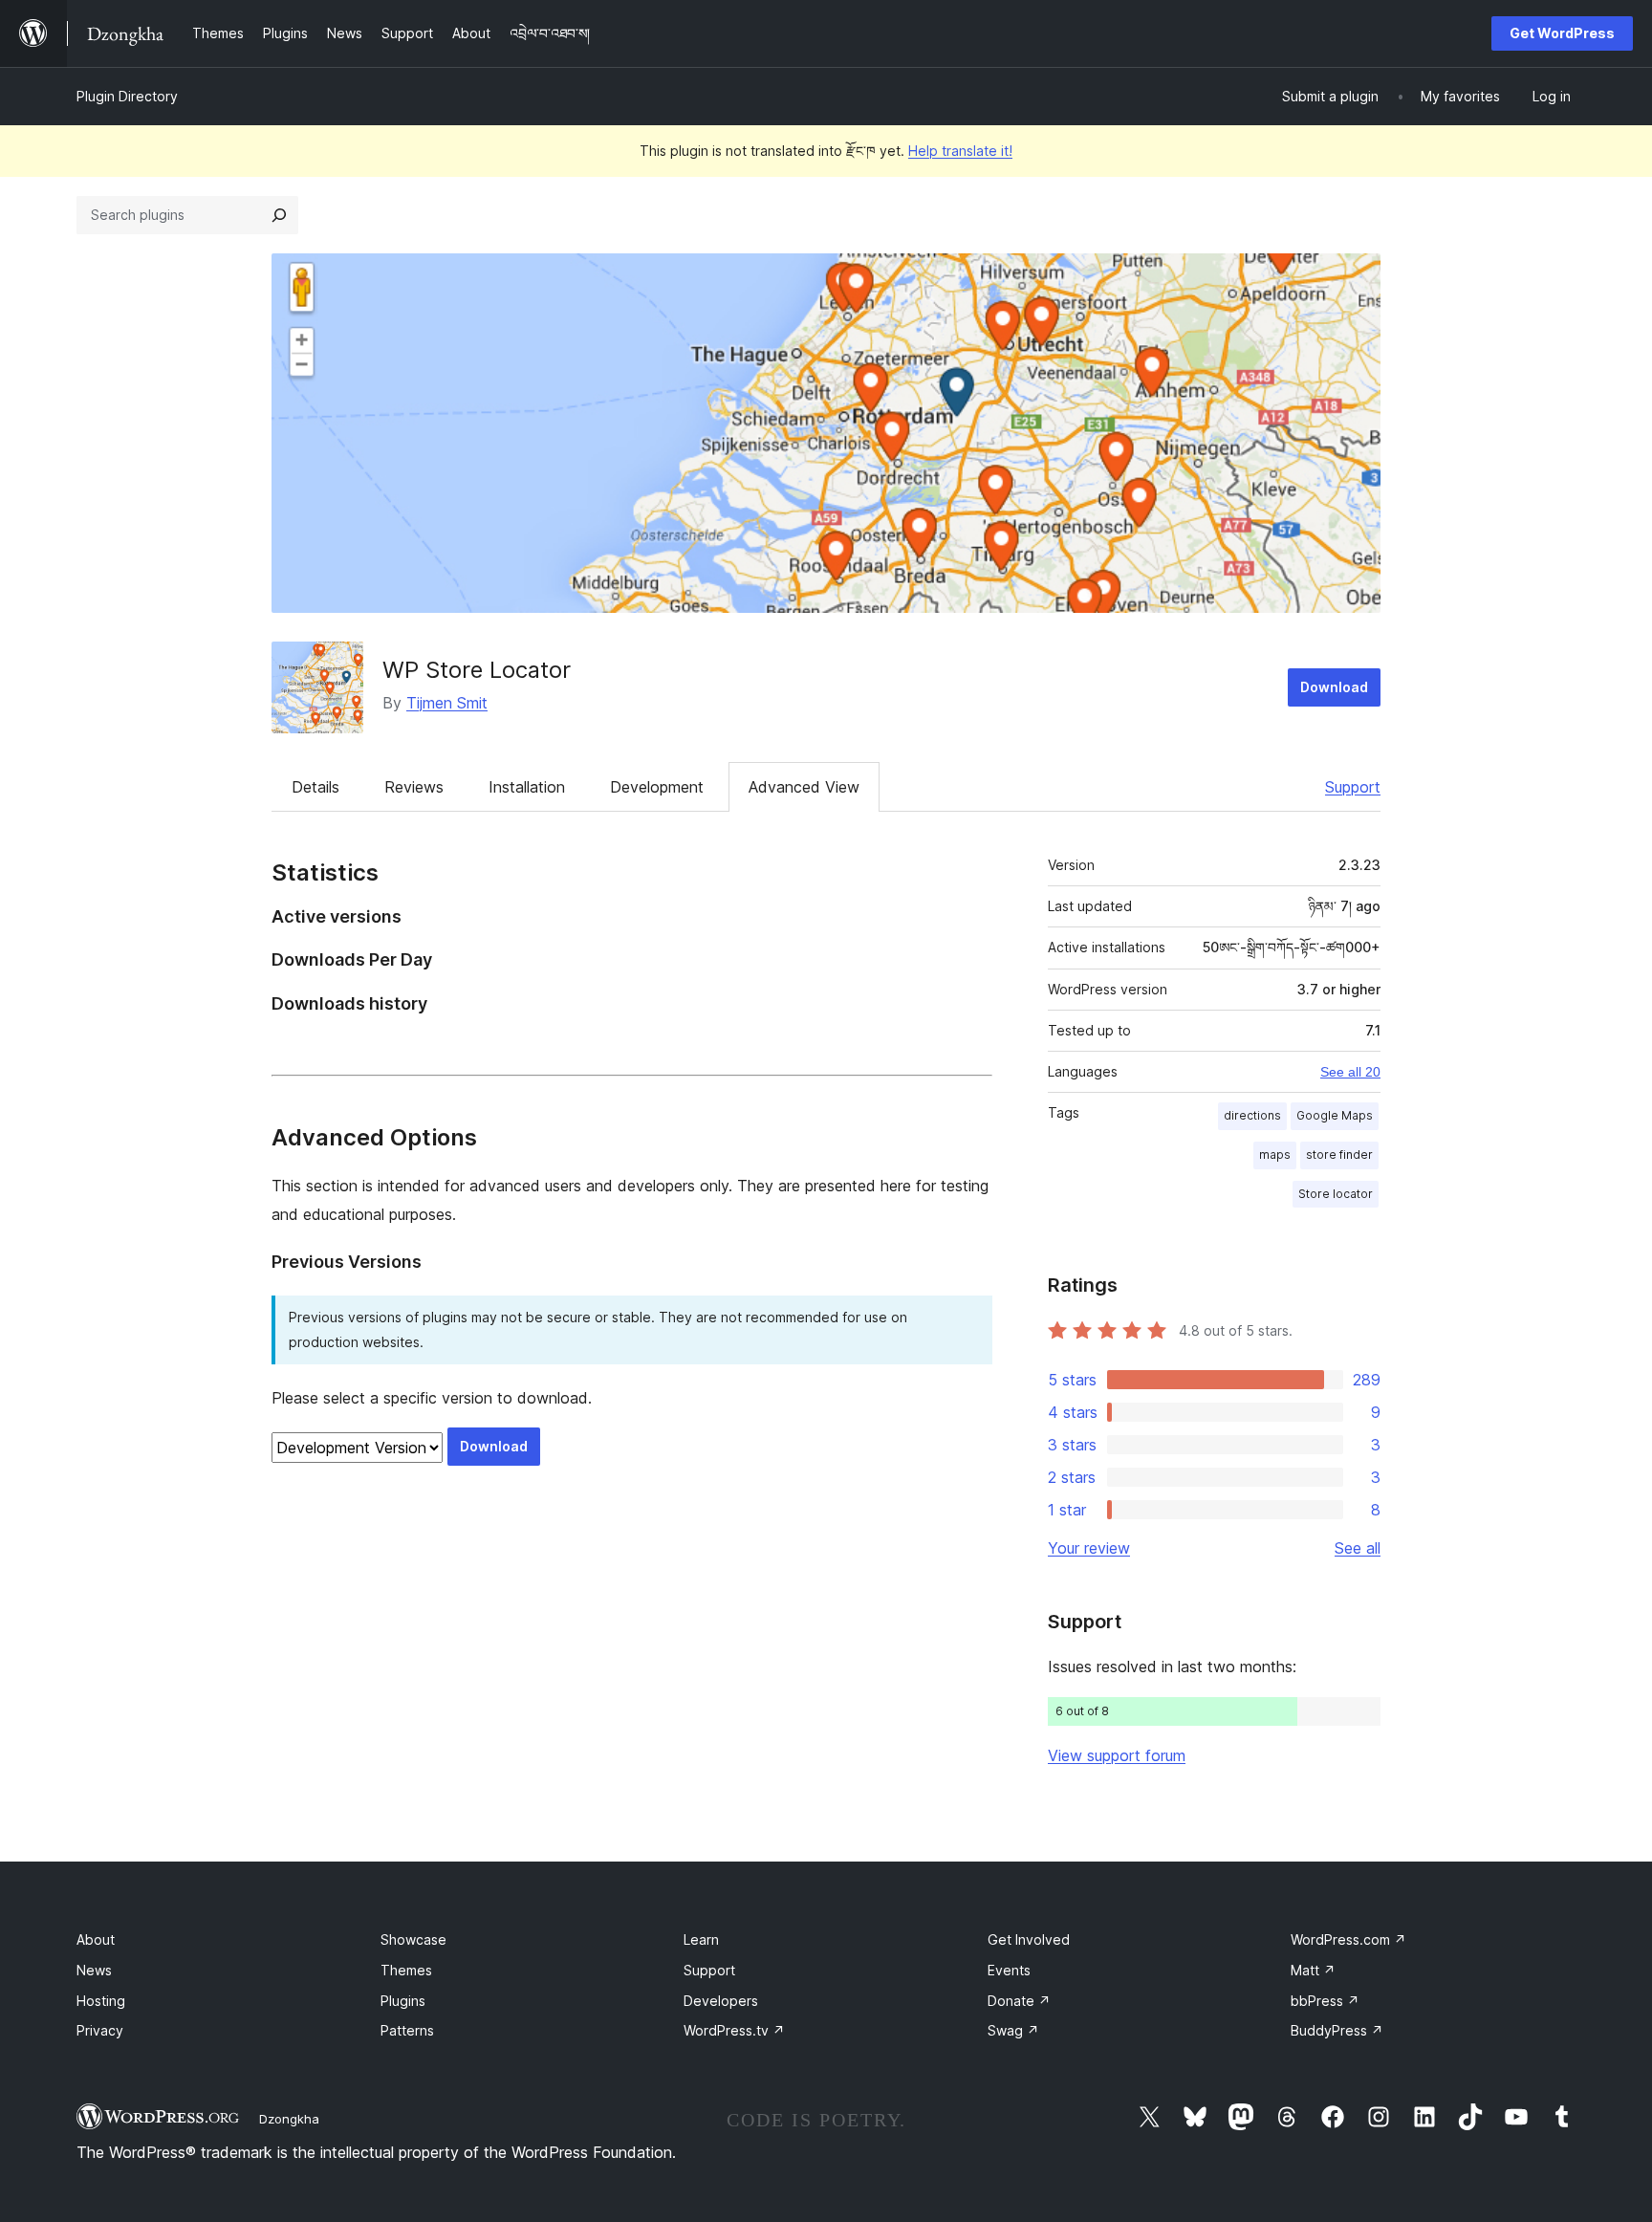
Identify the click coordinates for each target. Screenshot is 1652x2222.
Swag (1013, 2030)
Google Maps (1335, 1115)
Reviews (414, 787)
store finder (1339, 1155)
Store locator (1336, 1194)
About (96, 1939)
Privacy (100, 2030)
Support (1353, 787)
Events (1009, 1970)
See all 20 (1350, 1072)
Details (315, 787)
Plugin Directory (127, 96)
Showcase (413, 1939)
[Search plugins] (279, 215)
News (94, 1970)
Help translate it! (960, 151)
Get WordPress (1562, 33)
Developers (721, 2001)
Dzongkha (289, 2119)
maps (1275, 1155)
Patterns (407, 2030)
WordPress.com (1348, 1939)
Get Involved (1029, 1939)
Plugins (403, 2001)
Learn (701, 1939)
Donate (1019, 2001)
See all (1358, 1548)
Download (1334, 687)
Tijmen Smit (447, 703)
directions (1252, 1115)
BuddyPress (1337, 2030)
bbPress (1325, 2001)
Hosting (101, 2001)
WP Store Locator (477, 670)
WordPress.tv (734, 2030)
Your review (1089, 1548)
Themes (406, 1970)
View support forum (1117, 1755)
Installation (527, 787)
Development (657, 787)
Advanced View (804, 787)
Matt (1313, 1970)
